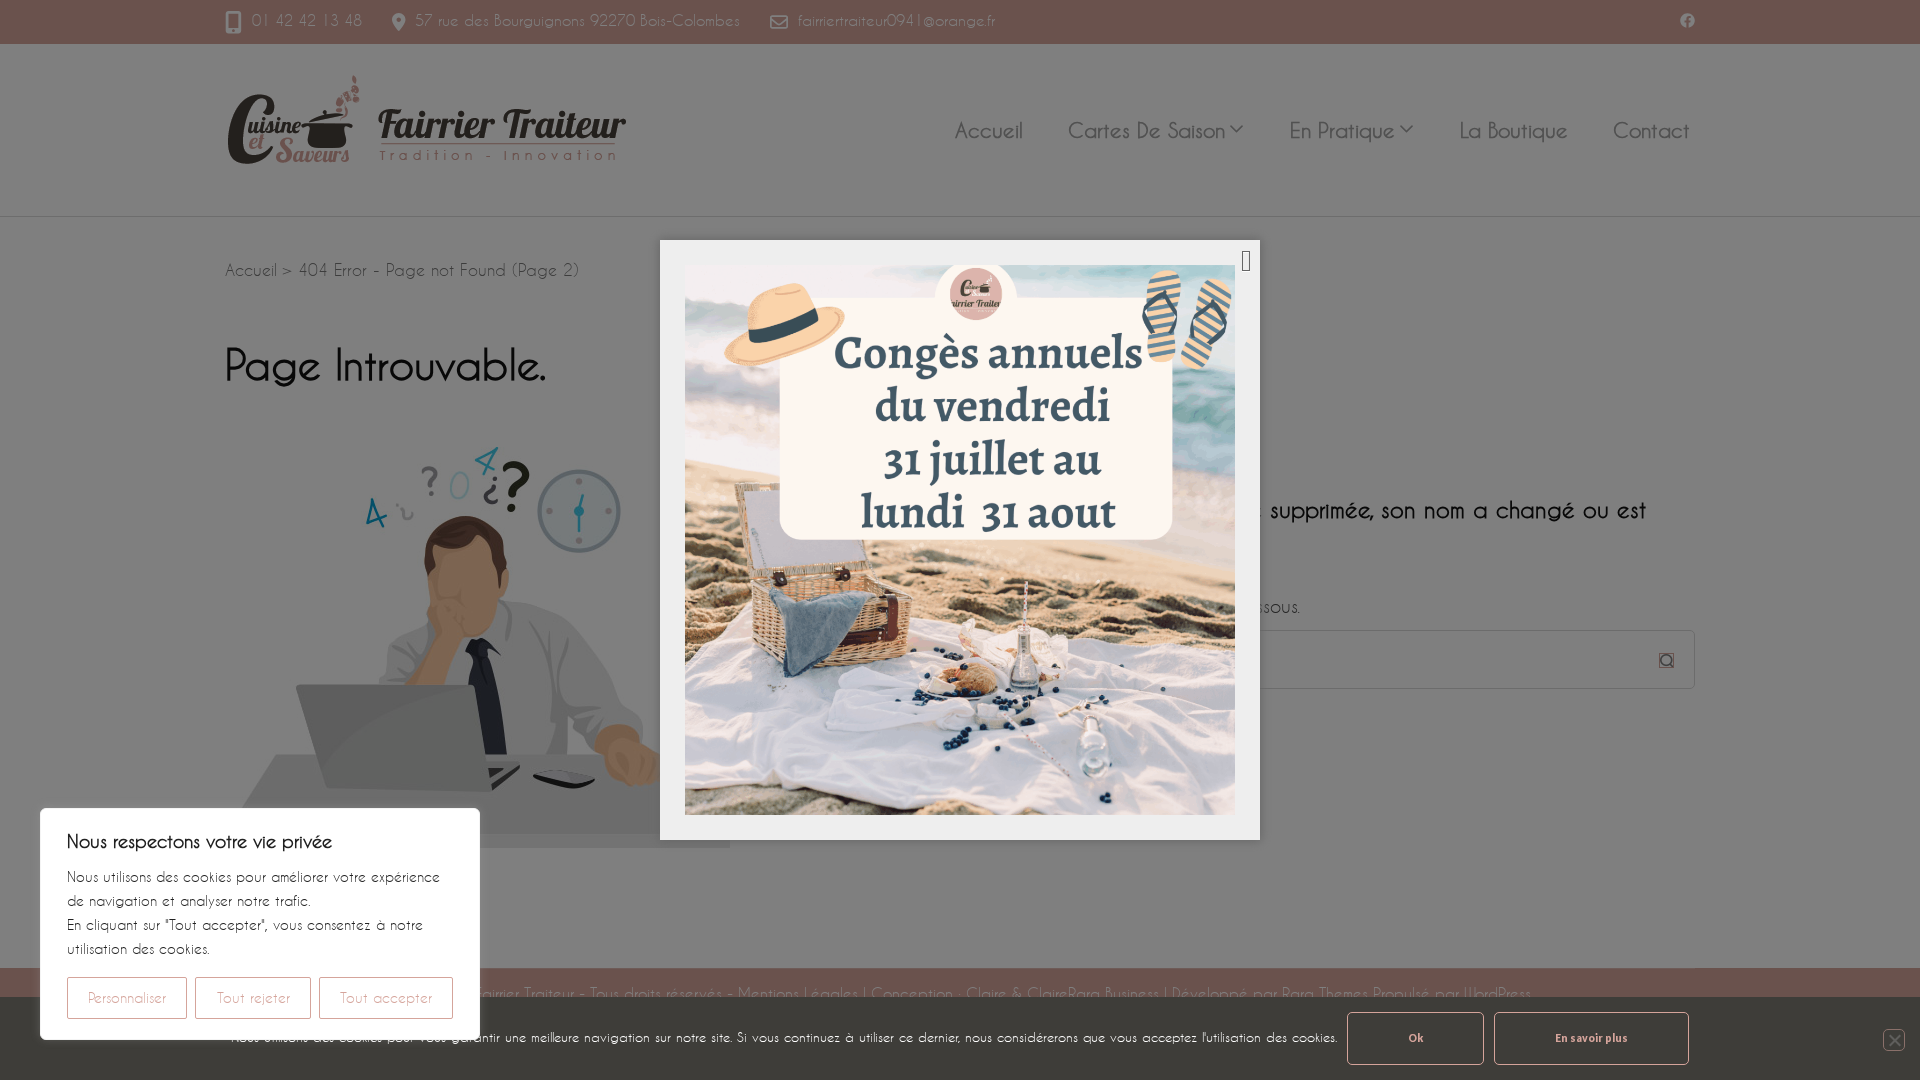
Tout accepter (386, 997)
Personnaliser (127, 997)
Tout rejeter (253, 997)
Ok (1415, 1038)
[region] (260, 924)
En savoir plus (1591, 1038)
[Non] (1894, 1040)
